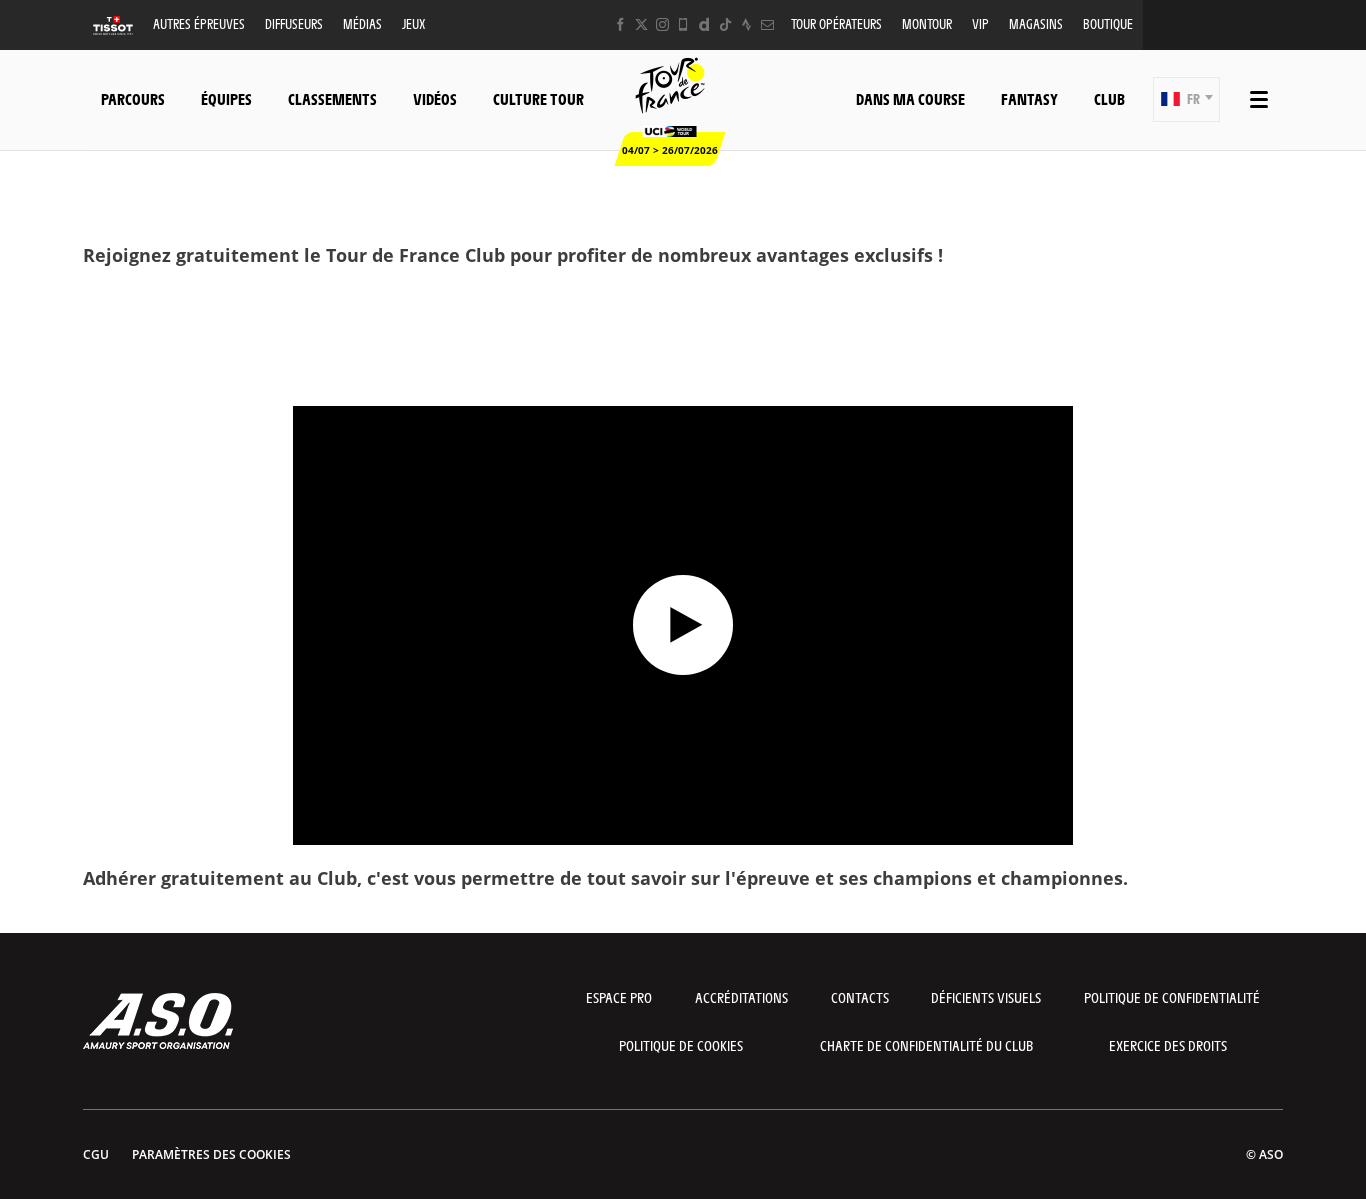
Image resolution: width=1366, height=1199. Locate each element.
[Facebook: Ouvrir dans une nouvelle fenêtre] (620, 24)
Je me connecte (683, 367)
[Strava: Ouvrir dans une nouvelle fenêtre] (746, 24)
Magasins (1036, 23)
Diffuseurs (294, 23)
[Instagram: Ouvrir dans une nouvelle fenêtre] (662, 24)
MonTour (927, 23)
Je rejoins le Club (683, 308)
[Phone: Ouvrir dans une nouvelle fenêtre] (683, 24)
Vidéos (435, 98)
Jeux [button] (413, 23)
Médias (362, 23)
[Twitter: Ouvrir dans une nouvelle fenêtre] (641, 24)
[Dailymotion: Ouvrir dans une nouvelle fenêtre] (704, 24)
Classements (332, 98)
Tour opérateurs (836, 23)
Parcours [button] (133, 98)
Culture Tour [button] (538, 98)
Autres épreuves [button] (199, 23)
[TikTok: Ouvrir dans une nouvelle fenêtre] (725, 24)
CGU (96, 1154)
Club (1109, 98)
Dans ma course (910, 98)
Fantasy (1029, 98)
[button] (1186, 99)
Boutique (1108, 23)
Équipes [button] (226, 98)
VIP (980, 23)
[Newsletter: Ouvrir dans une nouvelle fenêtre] (767, 24)
